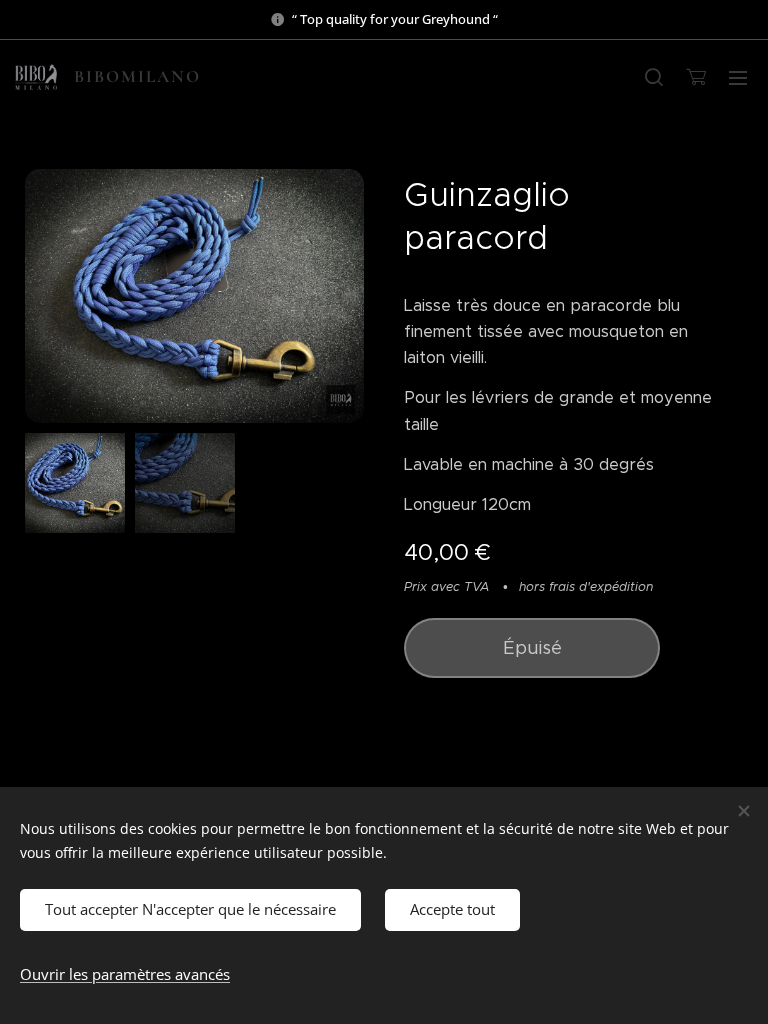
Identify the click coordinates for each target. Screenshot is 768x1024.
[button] (654, 77)
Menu (738, 77)
